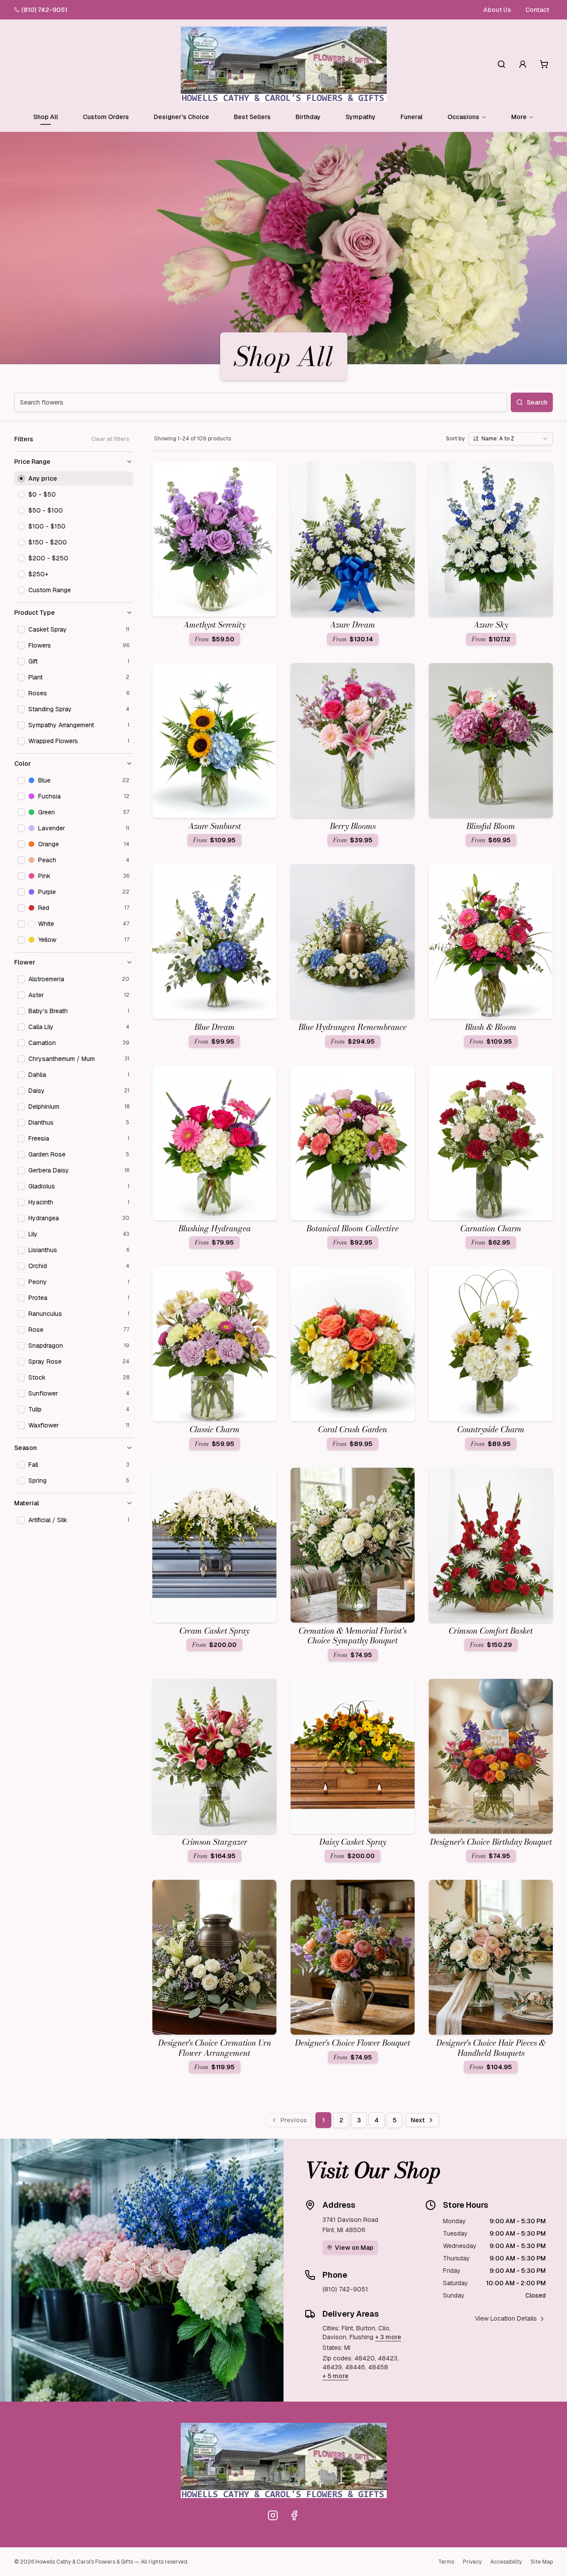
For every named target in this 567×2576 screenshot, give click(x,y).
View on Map (354, 2248)
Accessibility (506, 2562)
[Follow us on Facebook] (294, 2515)
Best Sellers (252, 117)
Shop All (46, 117)
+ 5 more (336, 2376)
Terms (446, 2562)
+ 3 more (388, 2337)
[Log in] (523, 64)
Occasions (463, 117)
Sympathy (361, 117)
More (519, 117)
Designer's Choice (181, 117)
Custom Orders (106, 117)
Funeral (412, 117)
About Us (497, 10)
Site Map (542, 2562)
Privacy (472, 2562)
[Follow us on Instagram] (273, 2515)
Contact (537, 10)
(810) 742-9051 (44, 10)
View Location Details (506, 2318)
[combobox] (511, 439)
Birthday (308, 117)
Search (537, 402)
